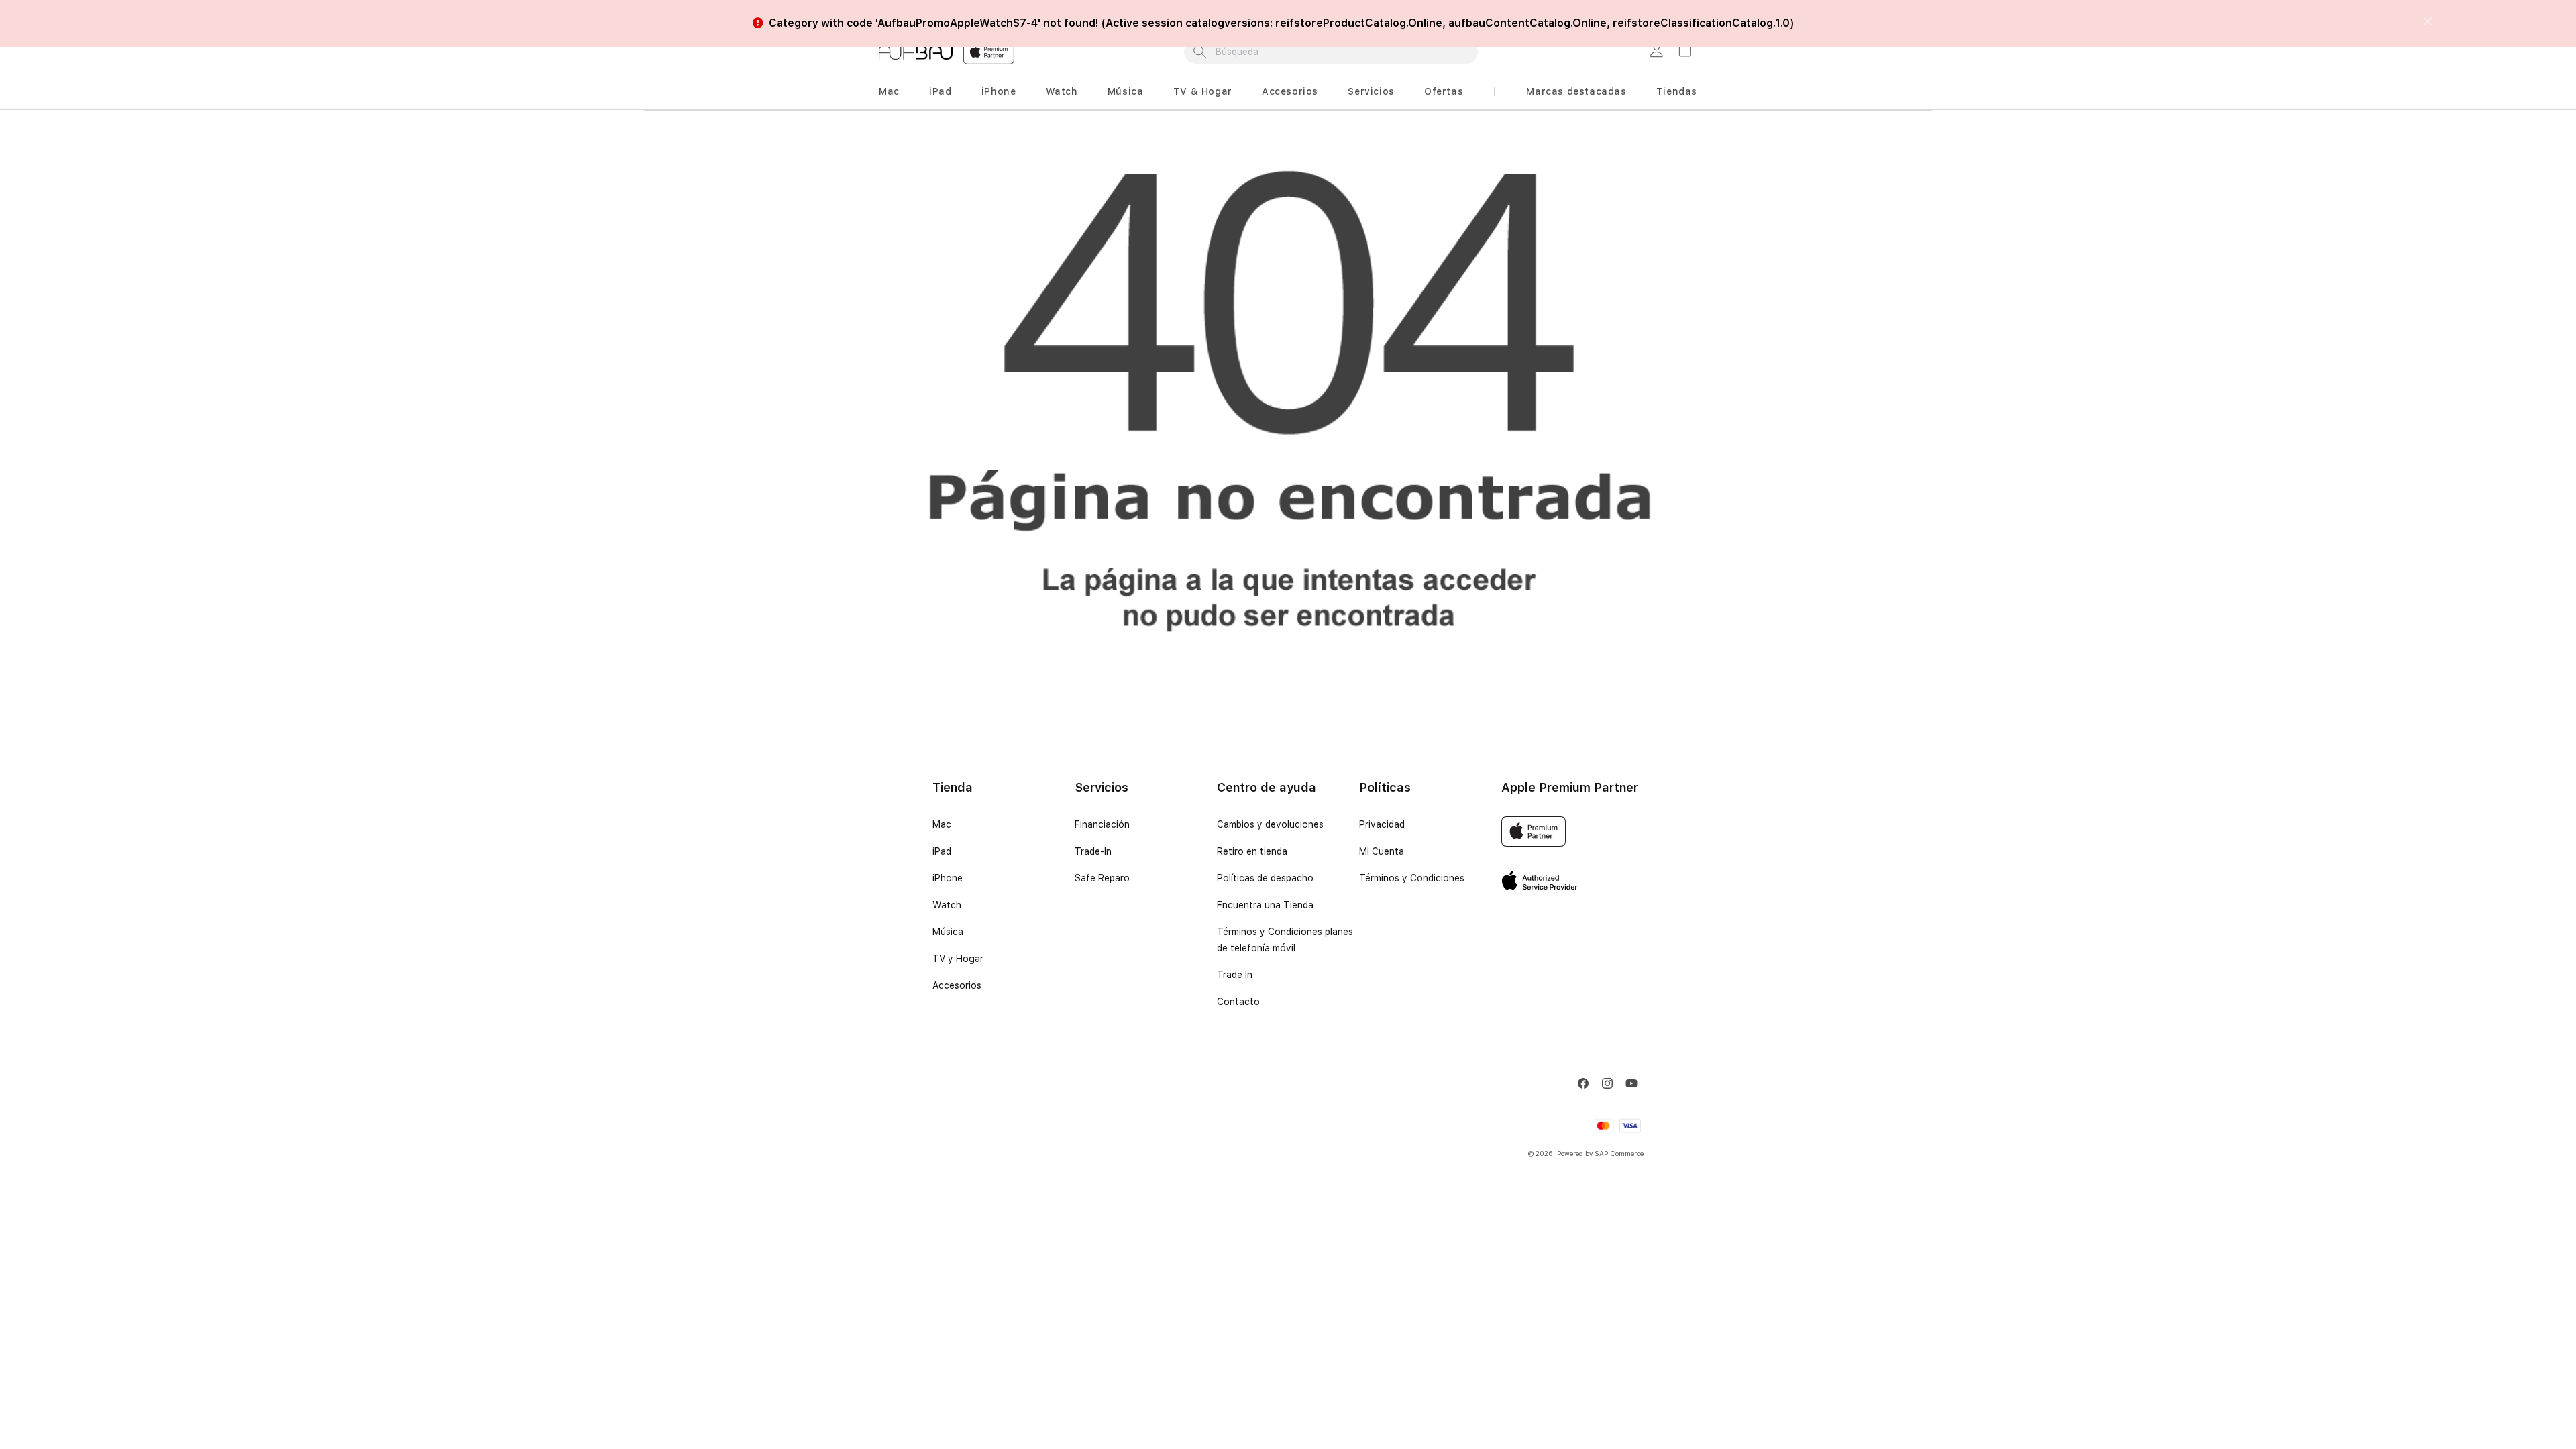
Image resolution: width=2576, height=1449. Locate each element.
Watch (1062, 91)
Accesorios (1290, 91)
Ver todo (1393, 11)
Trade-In (1093, 851)
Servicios (1371, 91)
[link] (1658, 52)
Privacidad (1382, 824)
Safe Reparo (1102, 878)
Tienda (953, 787)
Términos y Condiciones (1412, 878)
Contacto (1238, 1002)
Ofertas (1444, 91)
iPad (940, 91)
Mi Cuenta (1382, 851)
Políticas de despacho (1265, 878)
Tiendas (1677, 91)
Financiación (1102, 824)
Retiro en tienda (1252, 851)
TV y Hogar (958, 959)
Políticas (1385, 787)
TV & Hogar (1203, 91)
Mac (889, 91)
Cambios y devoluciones (1270, 824)
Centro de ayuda (1267, 787)
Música (1126, 91)
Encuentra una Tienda (1265, 905)
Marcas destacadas (1576, 91)
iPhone (999, 91)
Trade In (1235, 975)
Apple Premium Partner (1570, 787)
